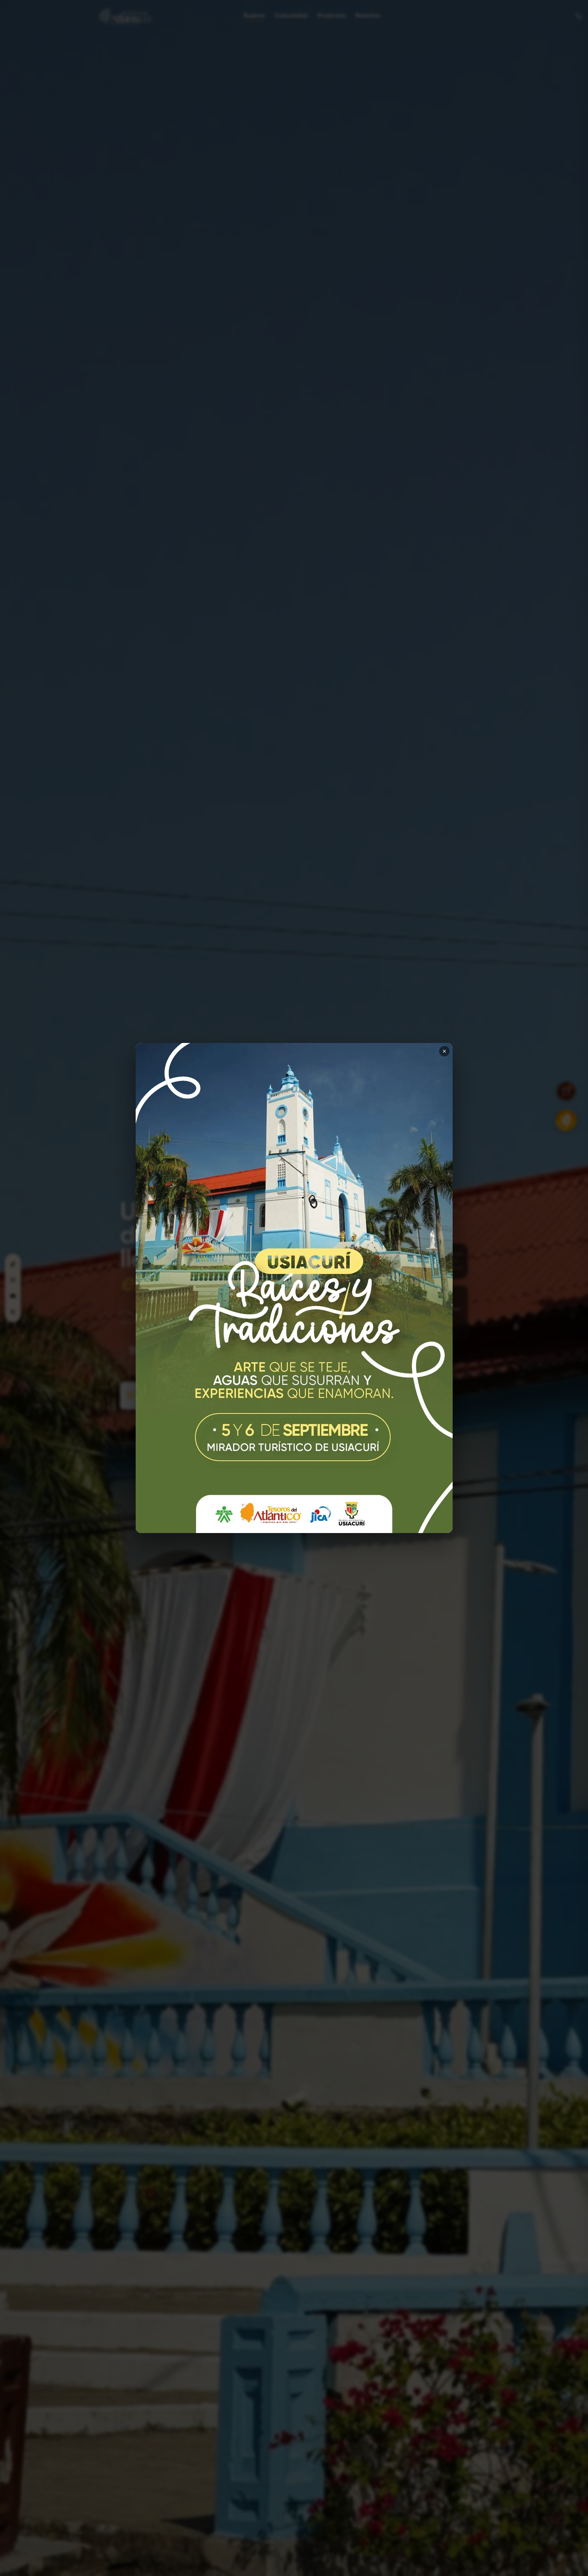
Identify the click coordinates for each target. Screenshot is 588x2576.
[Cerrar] (444, 1051)
